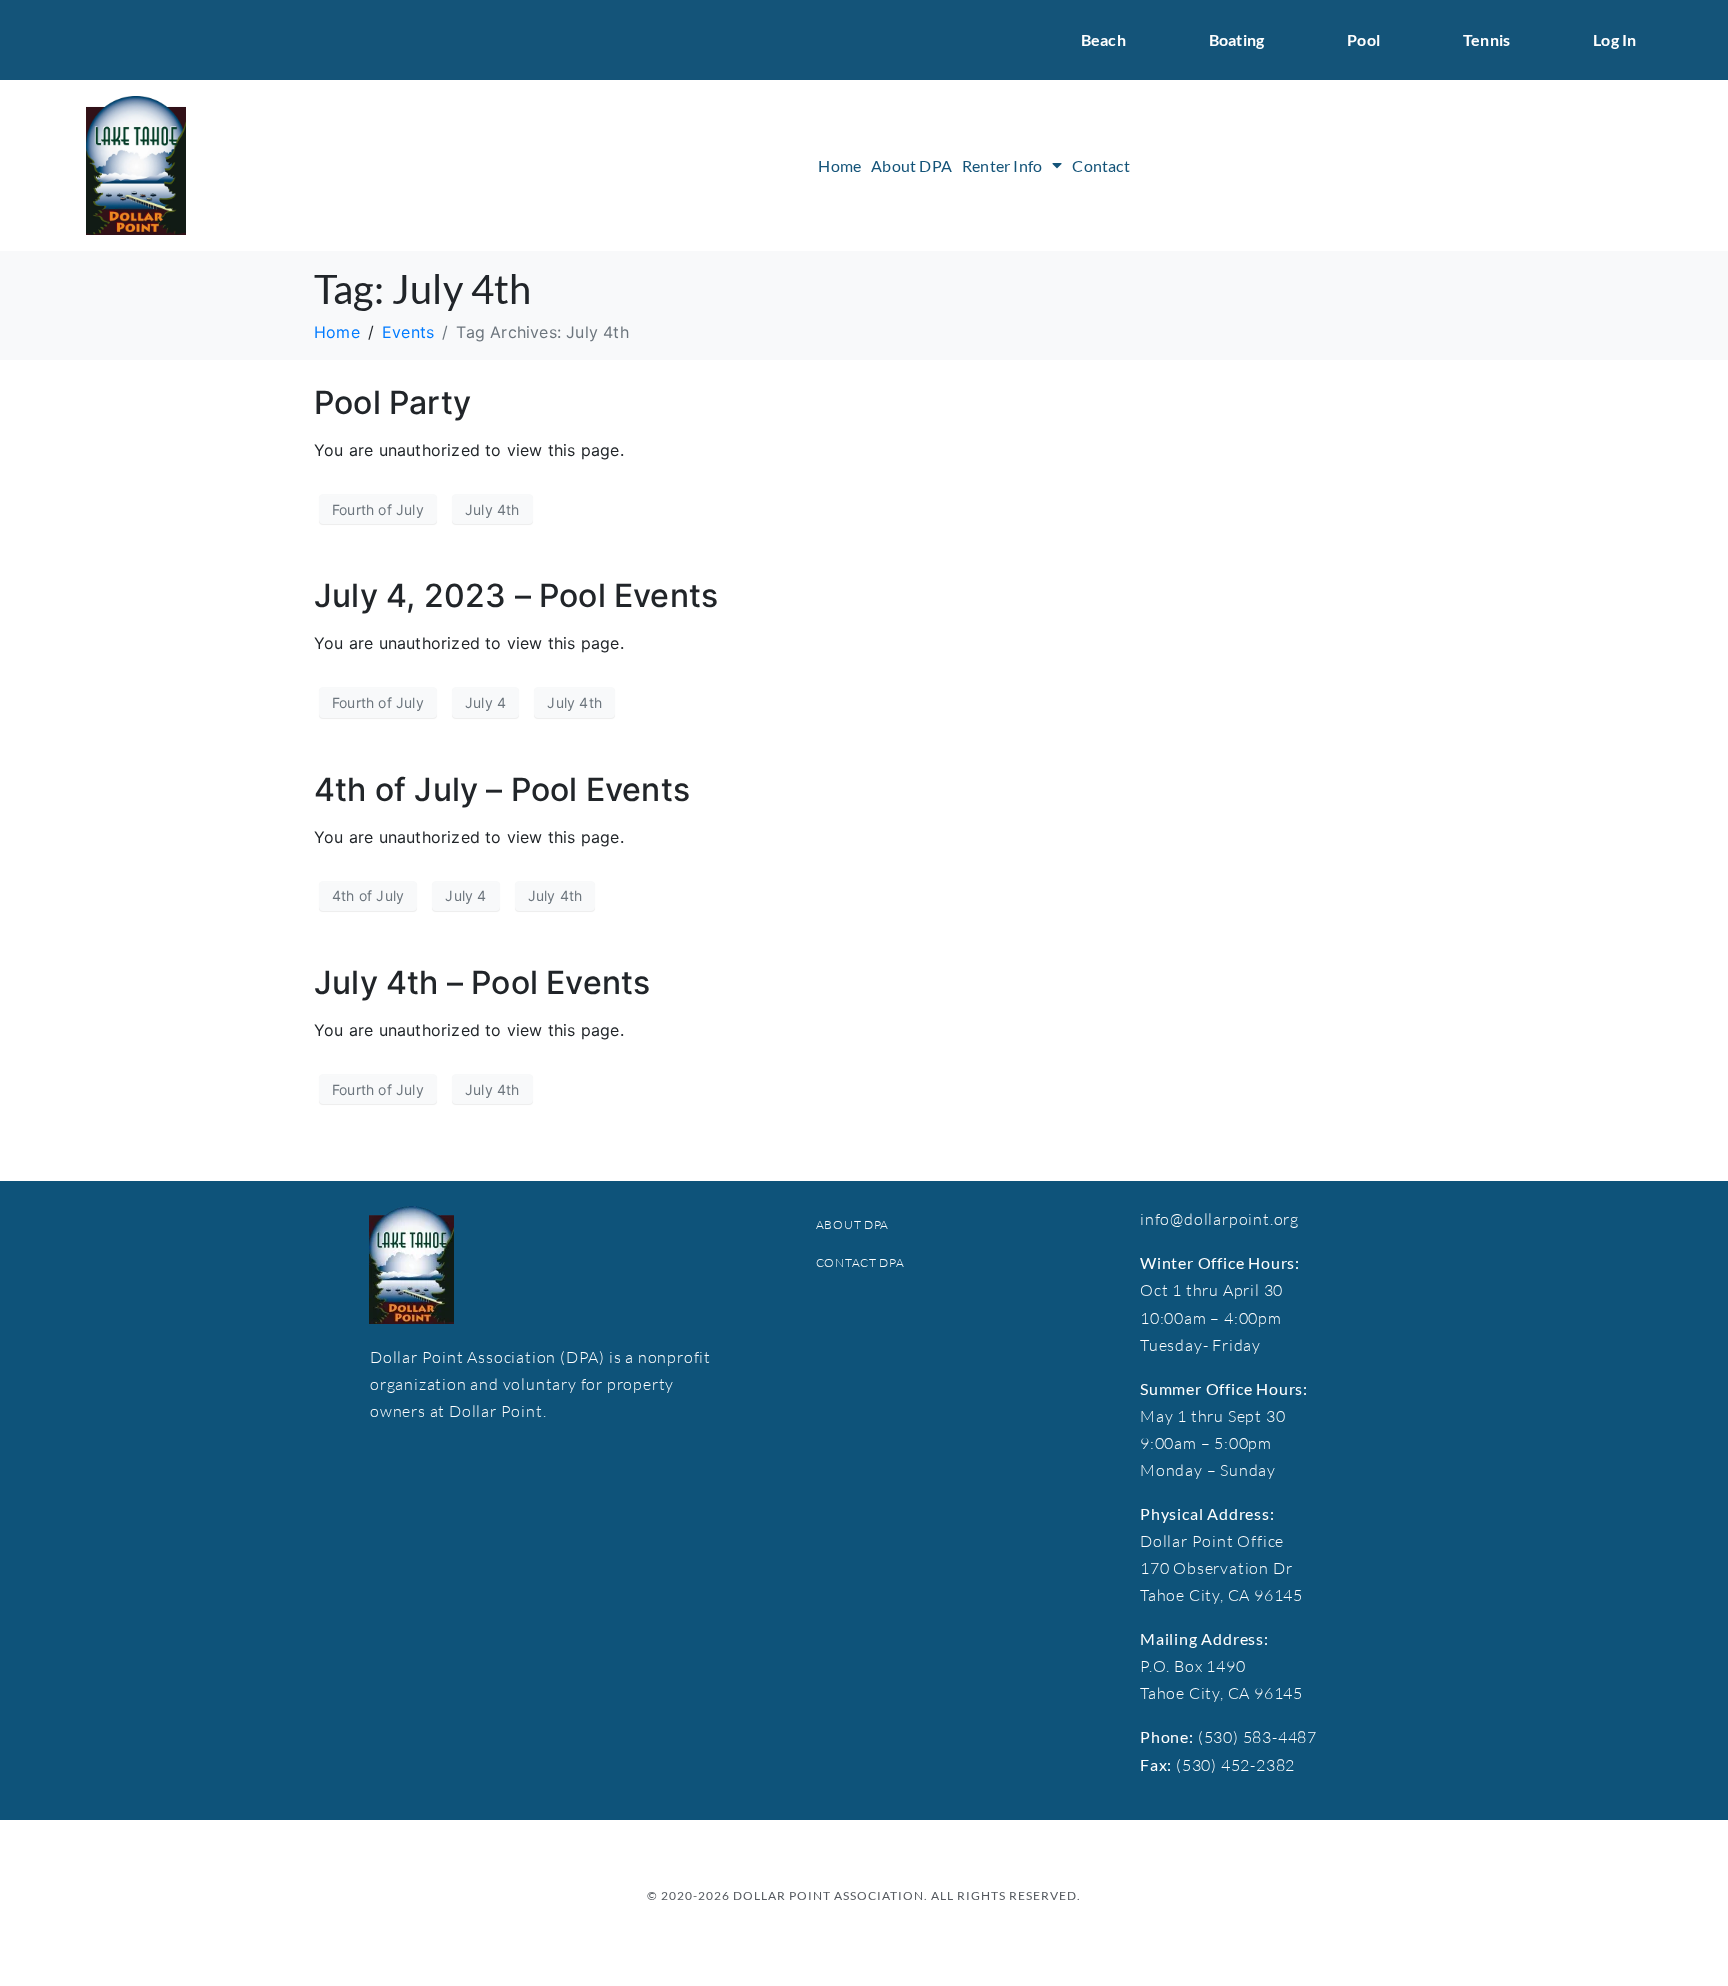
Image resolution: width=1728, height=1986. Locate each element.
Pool (1363, 39)
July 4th (492, 509)
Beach (1103, 39)
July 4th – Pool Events (482, 982)
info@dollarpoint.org (1219, 1219)
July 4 (485, 702)
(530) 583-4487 (1257, 1737)
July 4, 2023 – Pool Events (516, 595)
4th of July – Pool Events (502, 789)
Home (839, 165)
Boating (1236, 39)
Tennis (1486, 39)
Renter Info (1002, 165)
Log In (1614, 39)
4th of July (368, 895)
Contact (1100, 165)
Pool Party (392, 402)
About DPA (911, 165)
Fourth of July (378, 509)
